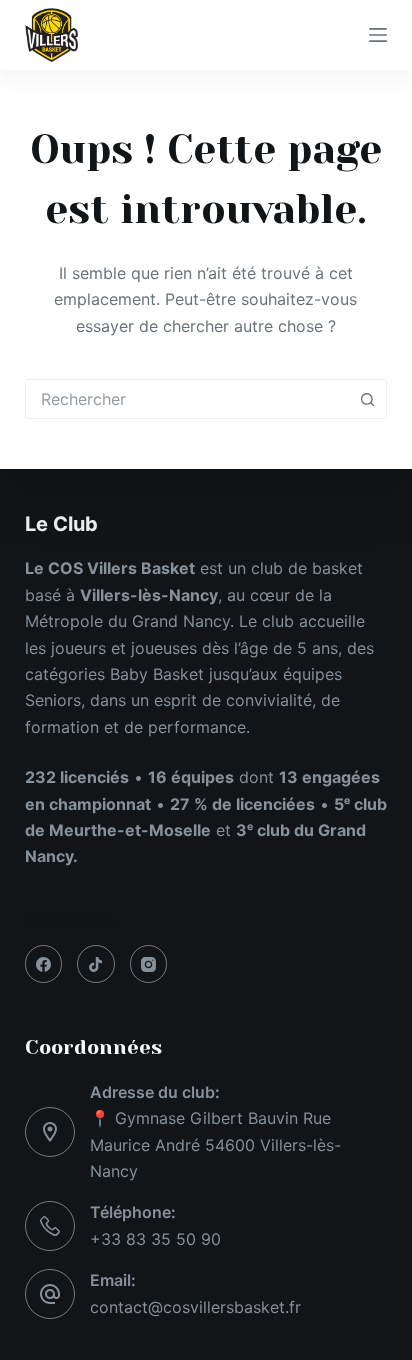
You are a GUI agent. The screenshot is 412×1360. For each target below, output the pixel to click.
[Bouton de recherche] (367, 399)
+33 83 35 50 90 (155, 1239)
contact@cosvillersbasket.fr (195, 1307)
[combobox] (187, 399)
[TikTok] (96, 964)
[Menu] (378, 35)
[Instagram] (149, 964)
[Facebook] (44, 964)
